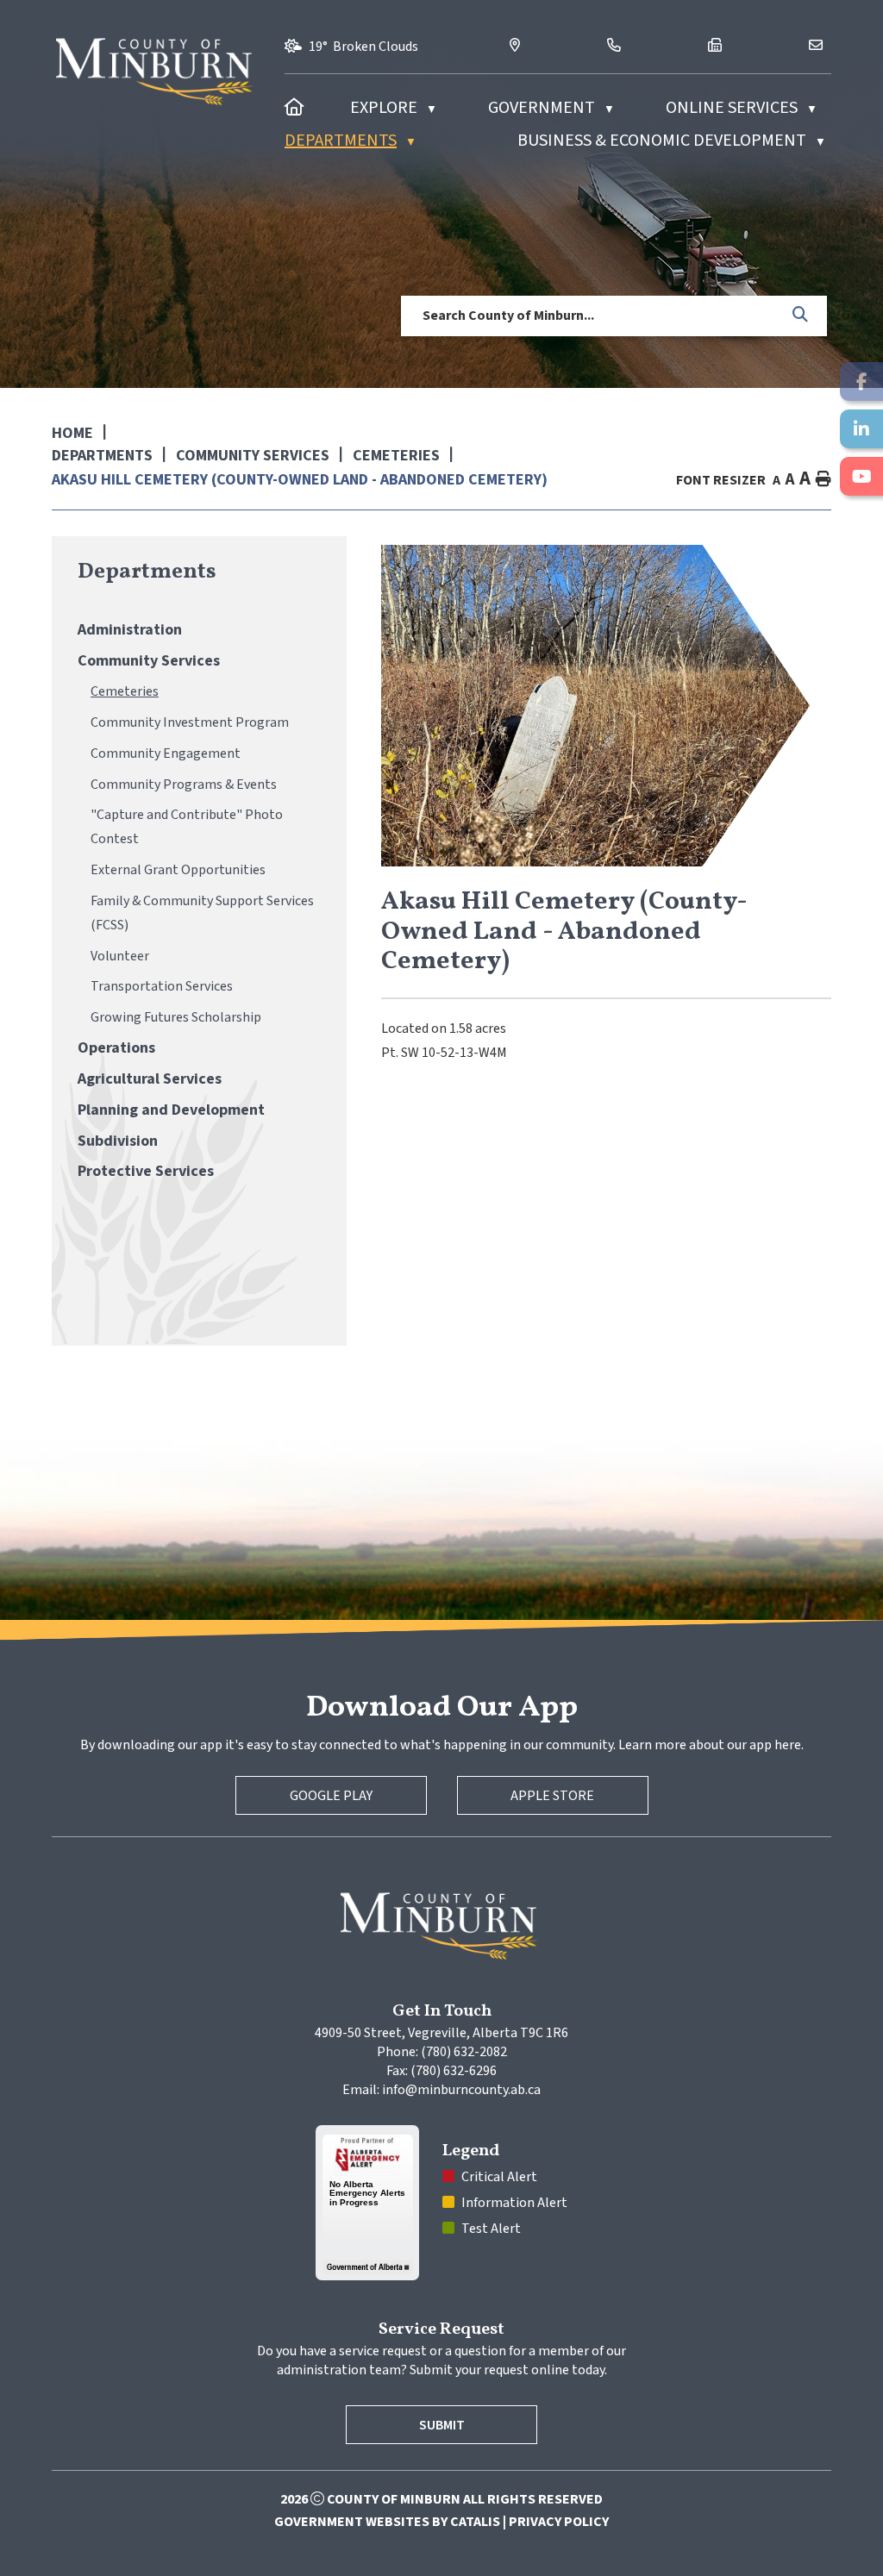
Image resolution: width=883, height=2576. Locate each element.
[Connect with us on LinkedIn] (861, 429)
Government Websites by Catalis (387, 2522)
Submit (442, 2425)
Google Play (331, 1796)
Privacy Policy (559, 2522)
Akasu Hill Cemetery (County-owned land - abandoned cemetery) (300, 480)
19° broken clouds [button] (363, 47)
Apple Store (552, 1796)
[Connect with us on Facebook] (861, 381)
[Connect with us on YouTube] (861, 476)
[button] (801, 316)
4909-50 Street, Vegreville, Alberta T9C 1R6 (441, 2033)
